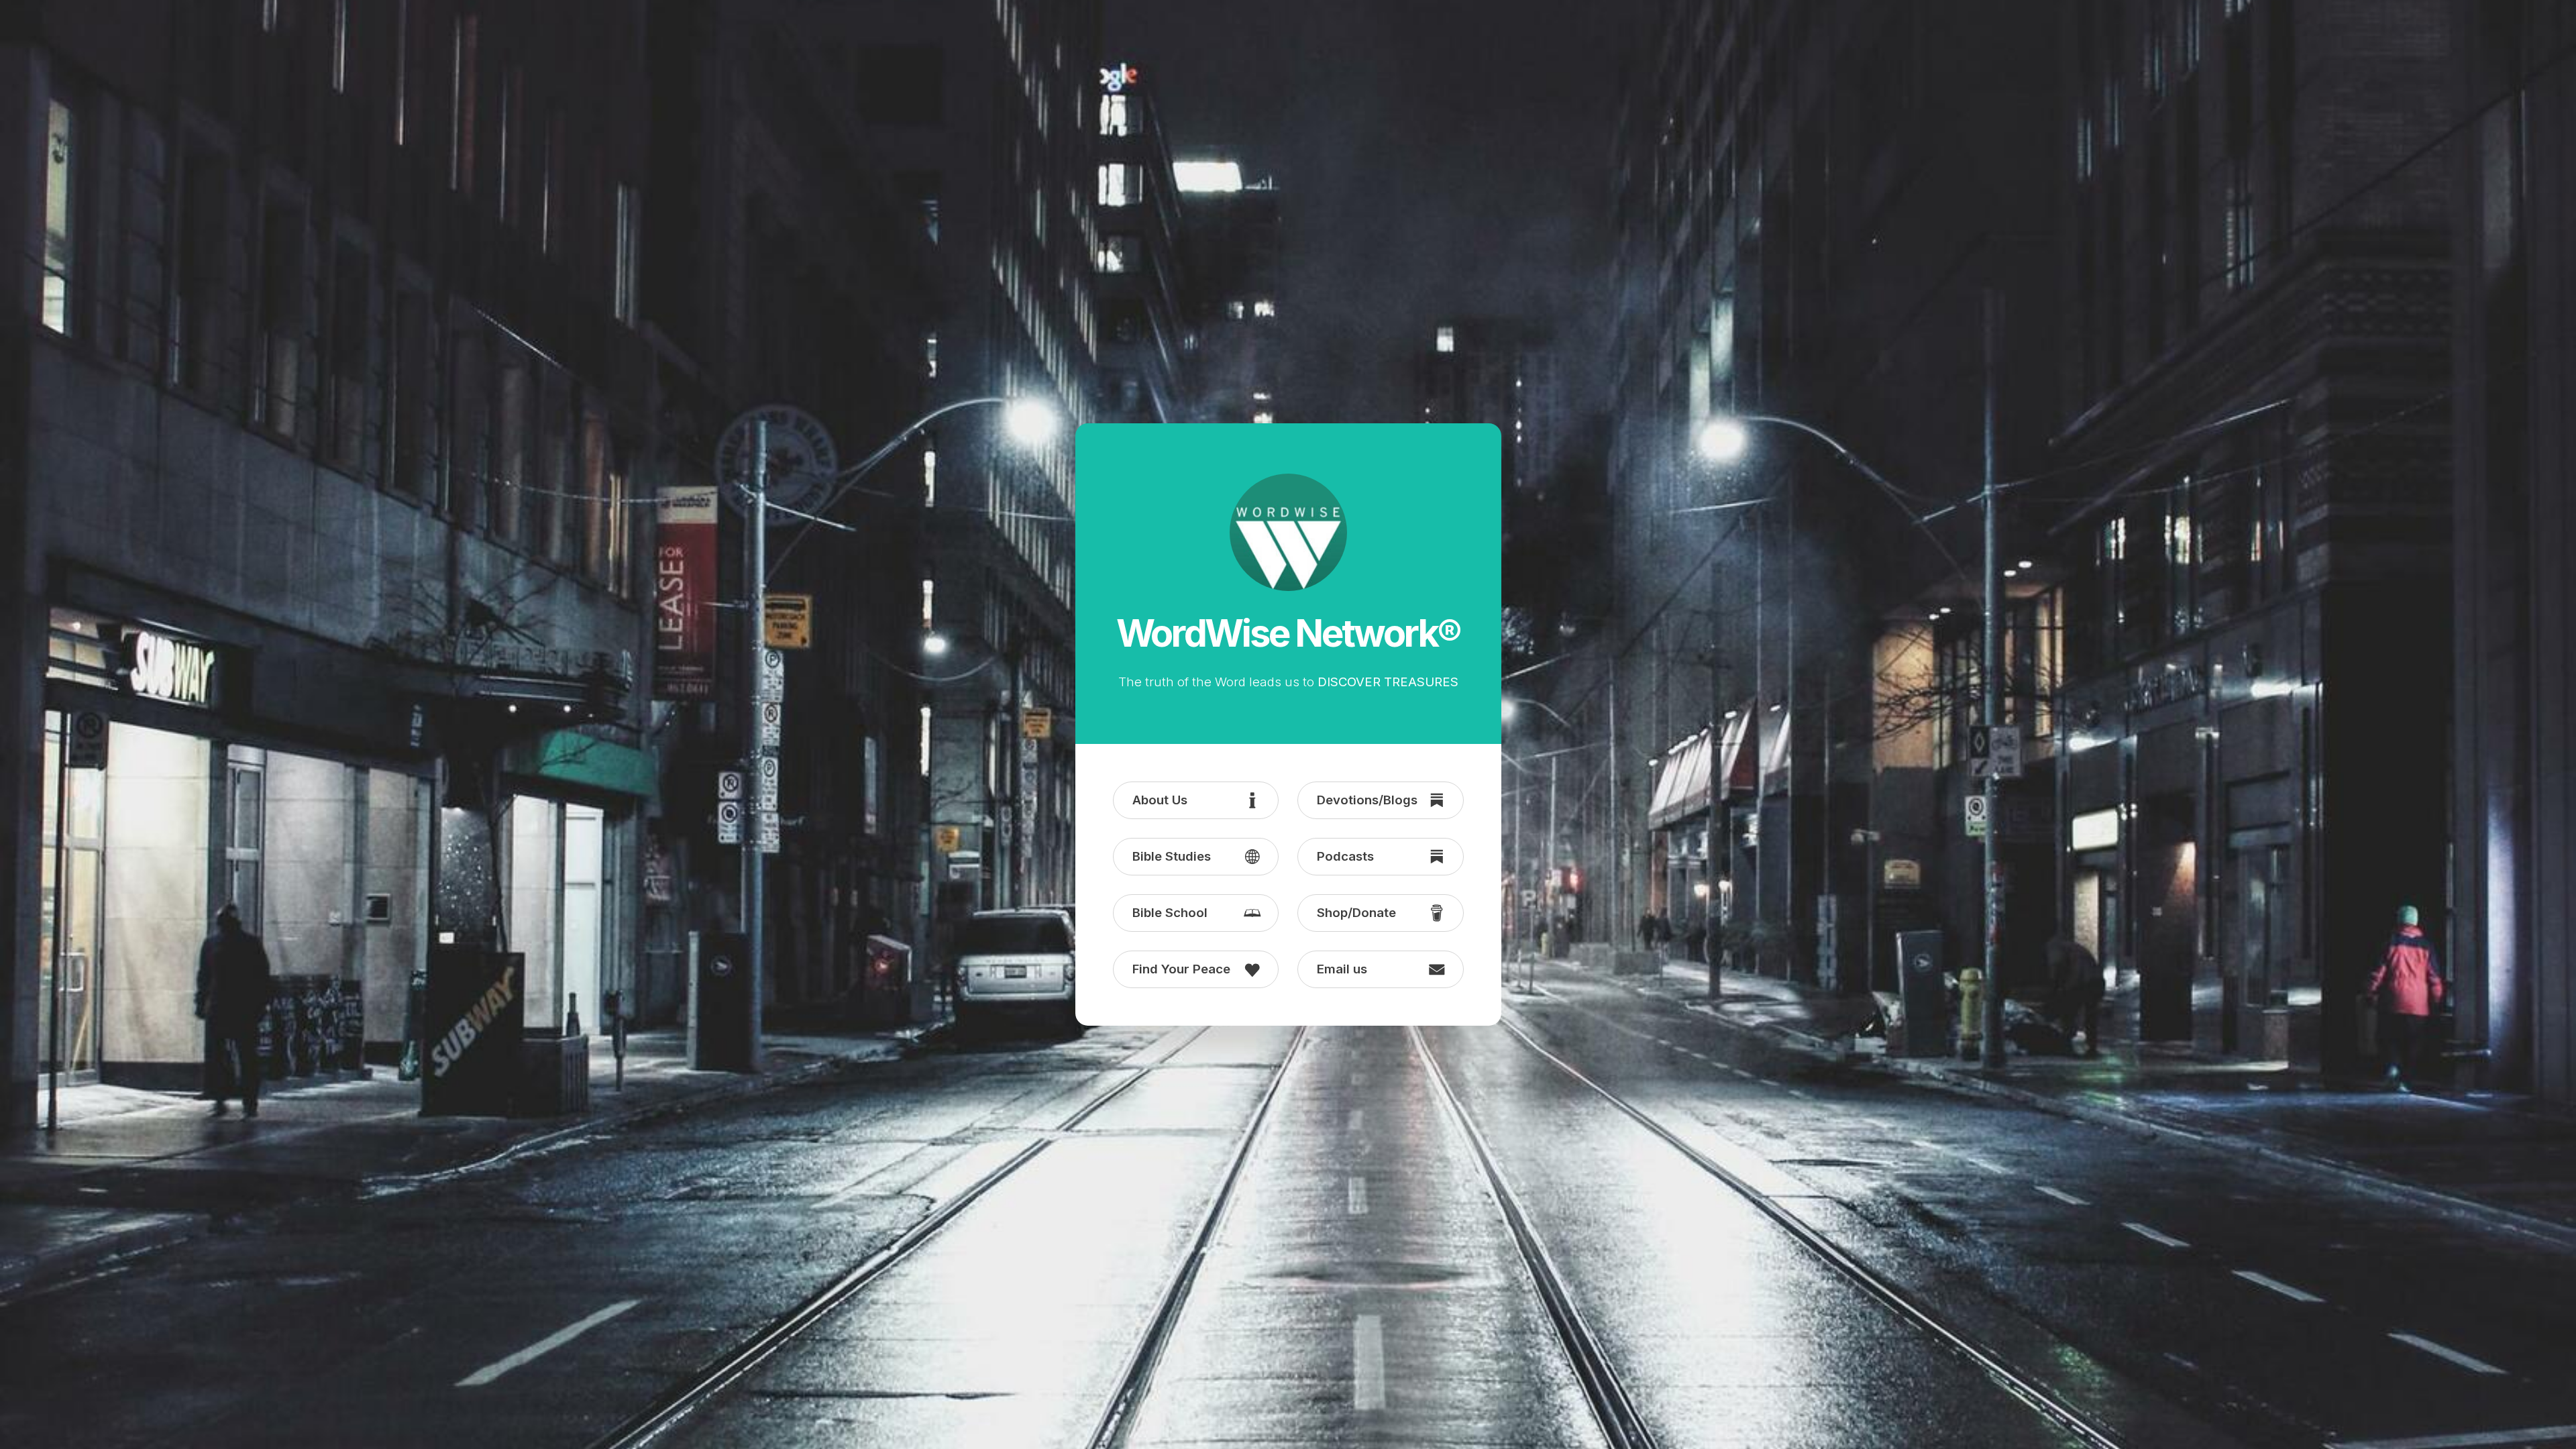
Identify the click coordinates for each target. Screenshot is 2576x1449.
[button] (1196, 800)
